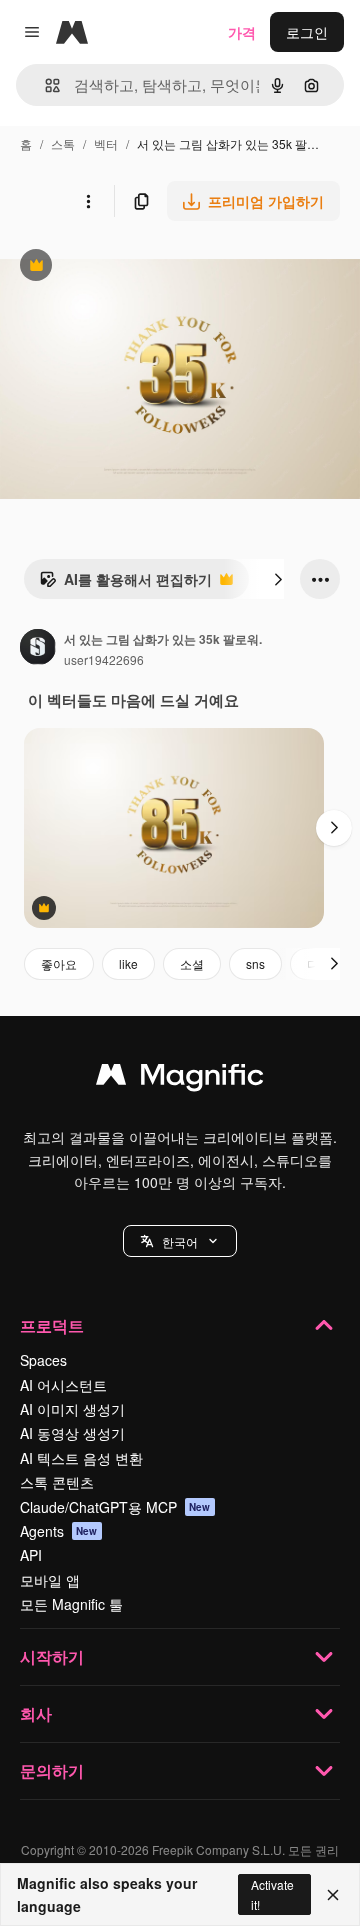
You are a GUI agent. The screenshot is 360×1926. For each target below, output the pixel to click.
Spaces (43, 1360)
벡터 (106, 143)
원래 (115, 267)
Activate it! (272, 1894)
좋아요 (59, 963)
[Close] (333, 1895)
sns (255, 963)
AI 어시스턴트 (63, 1385)
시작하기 (52, 1656)
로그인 (307, 32)
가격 (242, 32)
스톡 (63, 143)
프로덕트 (52, 1325)
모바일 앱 (50, 1580)
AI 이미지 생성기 (72, 1409)
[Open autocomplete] (44, 85)
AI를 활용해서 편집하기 (125, 584)
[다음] (278, 579)
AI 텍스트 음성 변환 (81, 1458)
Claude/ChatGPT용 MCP (115, 1507)
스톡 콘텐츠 (57, 1482)
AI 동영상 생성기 (72, 1433)
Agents (59, 1531)
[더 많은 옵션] (88, 201)
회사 (36, 1713)
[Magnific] (180, 1079)
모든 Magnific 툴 (71, 1604)
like (128, 963)
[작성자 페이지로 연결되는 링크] (38, 649)
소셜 (192, 963)
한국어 (180, 1241)
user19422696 (104, 659)
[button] (180, 1241)
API (31, 1555)
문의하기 (52, 1770)
